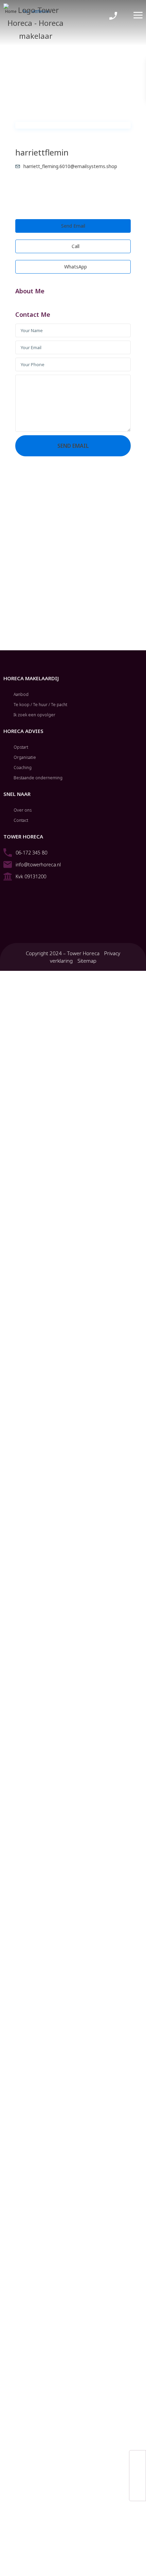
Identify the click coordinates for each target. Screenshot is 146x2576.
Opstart (21, 747)
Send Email (73, 226)
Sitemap (87, 961)
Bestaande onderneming (38, 778)
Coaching (23, 768)
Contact (21, 820)
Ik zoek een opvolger (34, 715)
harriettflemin (42, 152)
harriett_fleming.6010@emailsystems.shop (70, 166)
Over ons (23, 810)
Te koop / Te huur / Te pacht (40, 705)
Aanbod (21, 694)
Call (75, 246)
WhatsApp (75, 267)
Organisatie (25, 757)
